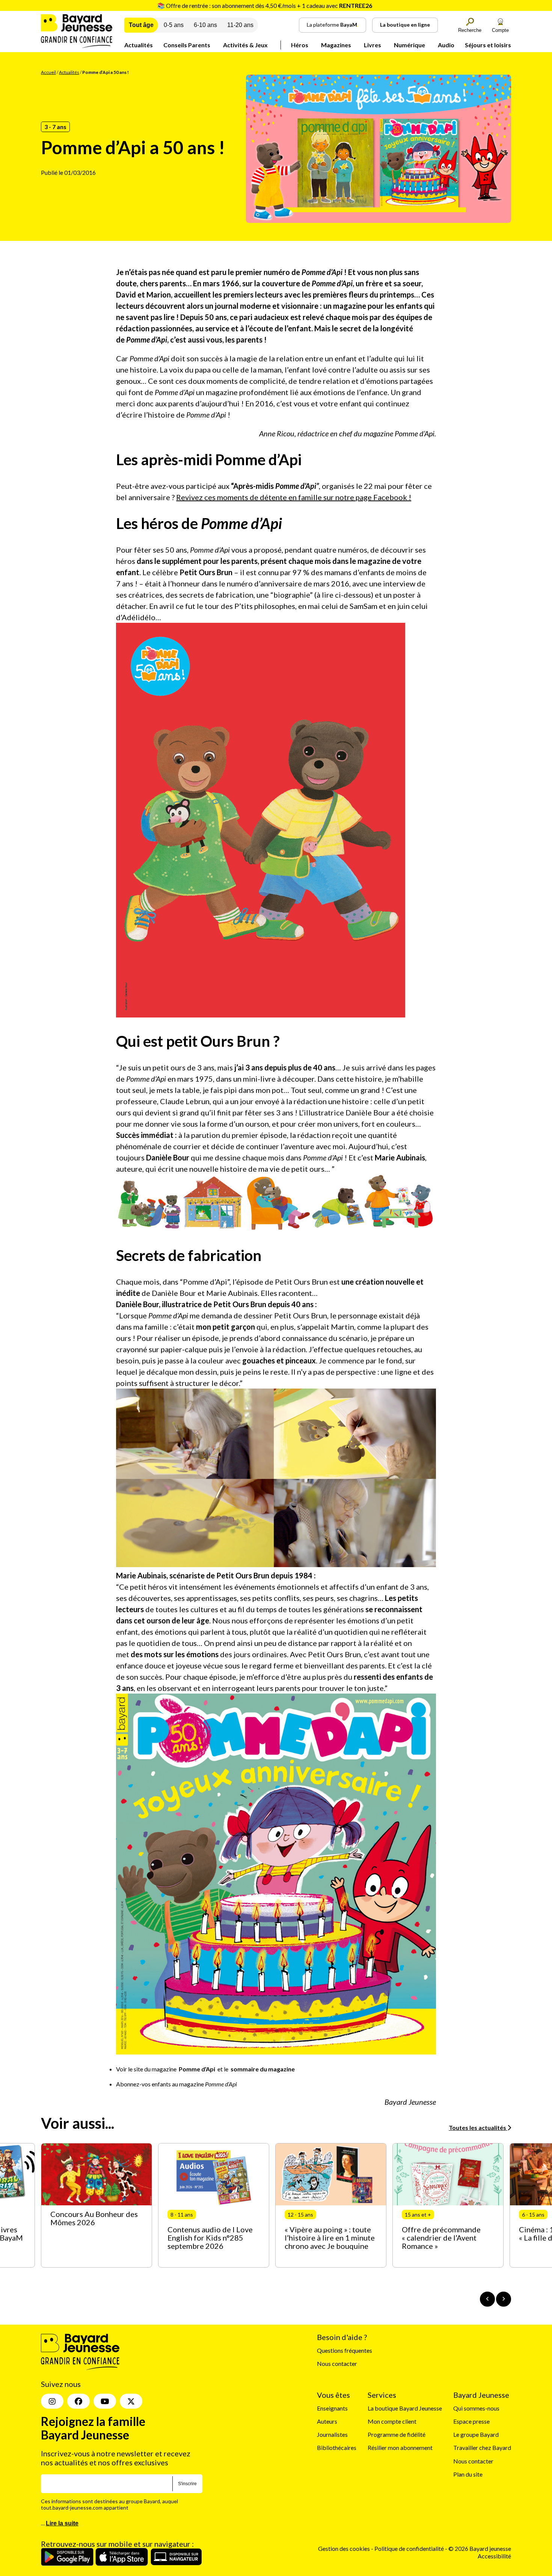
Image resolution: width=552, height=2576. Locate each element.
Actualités (139, 45)
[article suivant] (504, 2299)
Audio (446, 45)
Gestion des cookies (344, 2548)
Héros (300, 45)
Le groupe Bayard (476, 2434)
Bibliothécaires (337, 2448)
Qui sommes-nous (476, 2408)
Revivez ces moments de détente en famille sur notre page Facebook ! (294, 497)
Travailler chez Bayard (482, 2448)
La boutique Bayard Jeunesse (405, 2408)
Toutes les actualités (478, 2127)
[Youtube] (105, 2401)
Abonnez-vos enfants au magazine (176, 2084)
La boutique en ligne (405, 25)
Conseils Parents (187, 45)
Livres (373, 45)
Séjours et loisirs (488, 45)
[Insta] (52, 2401)
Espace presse (471, 2421)
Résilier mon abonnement (400, 2448)
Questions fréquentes (345, 2350)
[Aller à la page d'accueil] (77, 46)
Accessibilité (494, 2556)
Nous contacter (337, 2363)
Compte (500, 30)
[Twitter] (131, 2401)
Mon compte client (392, 2421)
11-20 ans (240, 25)
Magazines (336, 45)
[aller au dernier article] (487, 2299)
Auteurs (327, 2421)
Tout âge (141, 25)
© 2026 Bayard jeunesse (480, 2548)
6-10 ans (205, 25)
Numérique (409, 45)
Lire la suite (62, 2523)
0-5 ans (174, 25)
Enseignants (332, 2408)
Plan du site (468, 2474)
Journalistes (332, 2434)
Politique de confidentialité (410, 2548)
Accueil (48, 72)
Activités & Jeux (245, 45)
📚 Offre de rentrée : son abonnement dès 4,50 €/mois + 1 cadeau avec (265, 5)
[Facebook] (78, 2401)
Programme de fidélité (397, 2434)
